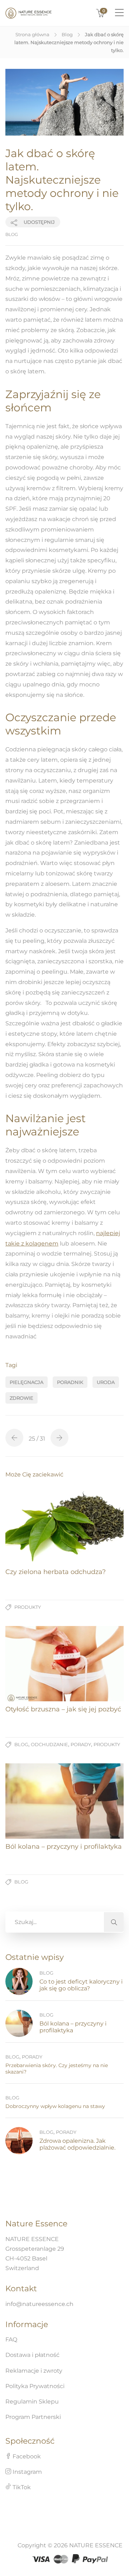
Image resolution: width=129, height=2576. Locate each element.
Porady (81, 1744)
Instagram (27, 2472)
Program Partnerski (33, 2417)
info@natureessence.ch (39, 2304)
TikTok (21, 2487)
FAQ (11, 2339)
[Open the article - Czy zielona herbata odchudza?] (64, 1526)
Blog (67, 34)
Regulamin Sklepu (32, 2402)
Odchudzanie (49, 1744)
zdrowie (21, 1398)
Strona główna (32, 34)
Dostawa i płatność (32, 2355)
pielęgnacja (27, 1382)
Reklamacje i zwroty (34, 2371)
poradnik (70, 1382)
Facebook (26, 2456)
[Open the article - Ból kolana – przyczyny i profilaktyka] (64, 1801)
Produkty (28, 1607)
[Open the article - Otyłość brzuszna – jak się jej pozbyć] (64, 1664)
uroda (106, 1382)
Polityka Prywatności (35, 2386)
